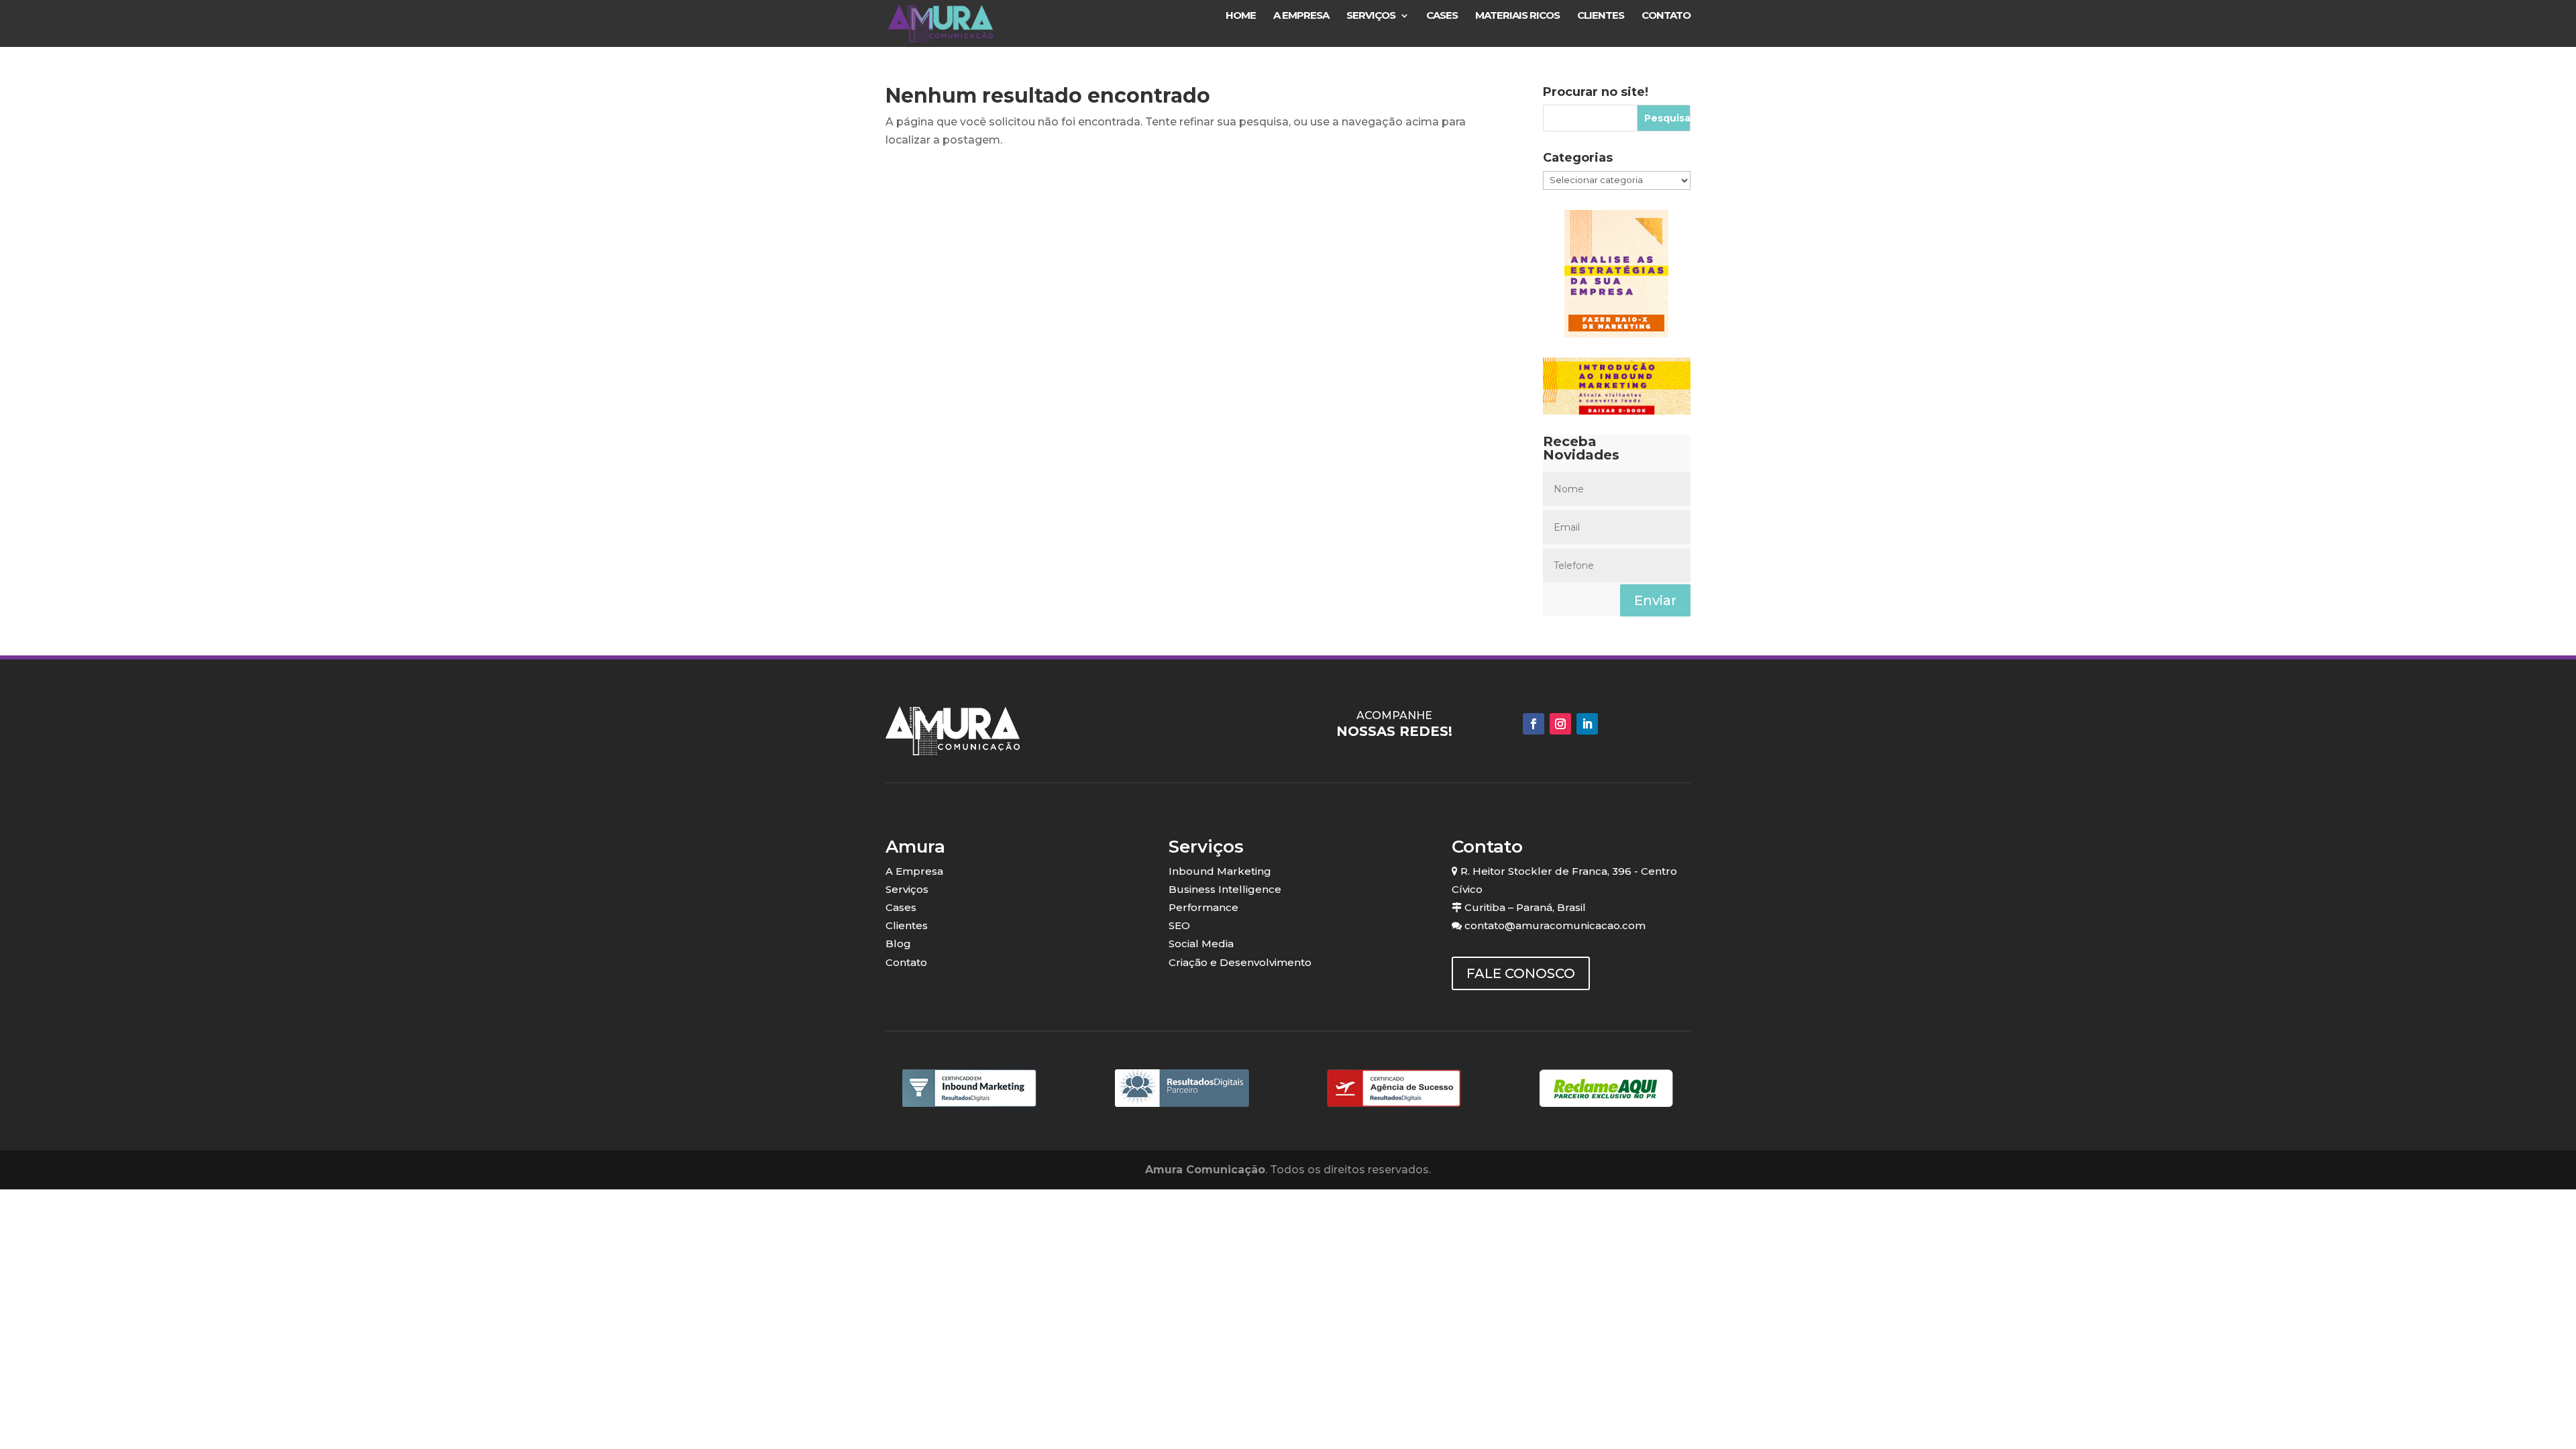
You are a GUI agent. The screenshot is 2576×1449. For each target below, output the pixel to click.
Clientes (1601, 16)
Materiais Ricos (1517, 16)
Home (1241, 16)
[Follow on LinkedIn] (1587, 724)
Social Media (1201, 944)
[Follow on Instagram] (1560, 724)
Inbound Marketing (1220, 871)
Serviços (1371, 16)
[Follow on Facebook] (1534, 724)
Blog (898, 944)
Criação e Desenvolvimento (1240, 962)
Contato (1666, 16)
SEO (1179, 925)
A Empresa (1301, 16)
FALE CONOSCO (1521, 973)
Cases (1442, 16)
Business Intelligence (1225, 889)
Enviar (1655, 600)
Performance (1203, 907)
